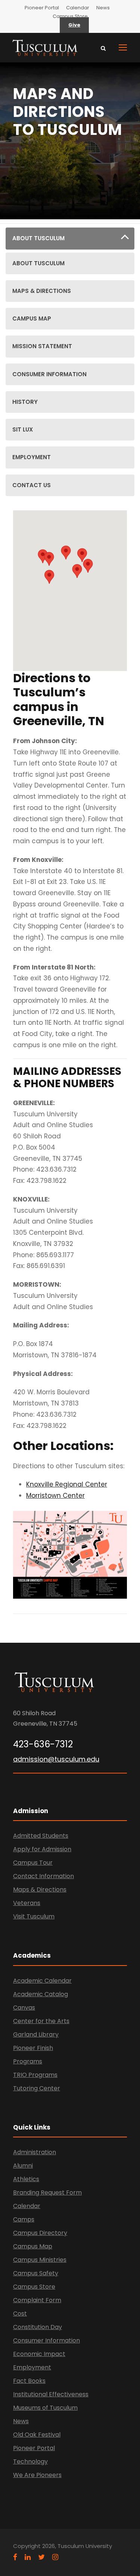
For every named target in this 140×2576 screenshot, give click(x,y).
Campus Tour (33, 1863)
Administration (35, 2152)
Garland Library (36, 2034)
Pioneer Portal (42, 8)
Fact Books (29, 2381)
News (103, 8)
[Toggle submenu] (125, 239)
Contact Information (43, 1876)
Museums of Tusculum (45, 2408)
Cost (20, 2314)
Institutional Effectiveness (51, 2394)
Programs (28, 2061)
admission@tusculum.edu (56, 1759)
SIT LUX (23, 429)
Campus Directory (40, 2233)
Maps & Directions (40, 1890)
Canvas (24, 2008)
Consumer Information (46, 2340)
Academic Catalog (41, 1994)
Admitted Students (41, 1836)
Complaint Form (37, 2300)
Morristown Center (55, 1496)
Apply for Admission (42, 1849)
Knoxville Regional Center (67, 1484)
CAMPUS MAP (32, 318)
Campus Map (33, 2246)
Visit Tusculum (34, 1916)
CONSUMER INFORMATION (49, 374)
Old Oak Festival (37, 2435)
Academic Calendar (42, 1981)
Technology (30, 2461)
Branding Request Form (47, 2192)
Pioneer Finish (33, 2048)
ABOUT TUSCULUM (38, 238)
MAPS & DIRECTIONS (42, 291)
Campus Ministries (40, 2260)
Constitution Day (38, 2327)
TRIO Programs (35, 2075)
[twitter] (41, 2557)
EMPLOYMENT (32, 457)
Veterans (27, 1903)
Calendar (78, 8)
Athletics (26, 2179)
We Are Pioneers (37, 2475)
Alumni (23, 2166)
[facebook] (15, 2557)
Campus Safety (36, 2273)
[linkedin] (28, 2557)
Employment (32, 2367)
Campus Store (70, 16)
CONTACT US (32, 485)
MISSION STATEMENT (42, 346)
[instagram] (55, 2557)
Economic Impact (39, 2354)
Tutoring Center (37, 2088)
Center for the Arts (41, 2021)
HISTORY (25, 402)
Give (74, 25)
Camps (24, 2219)
